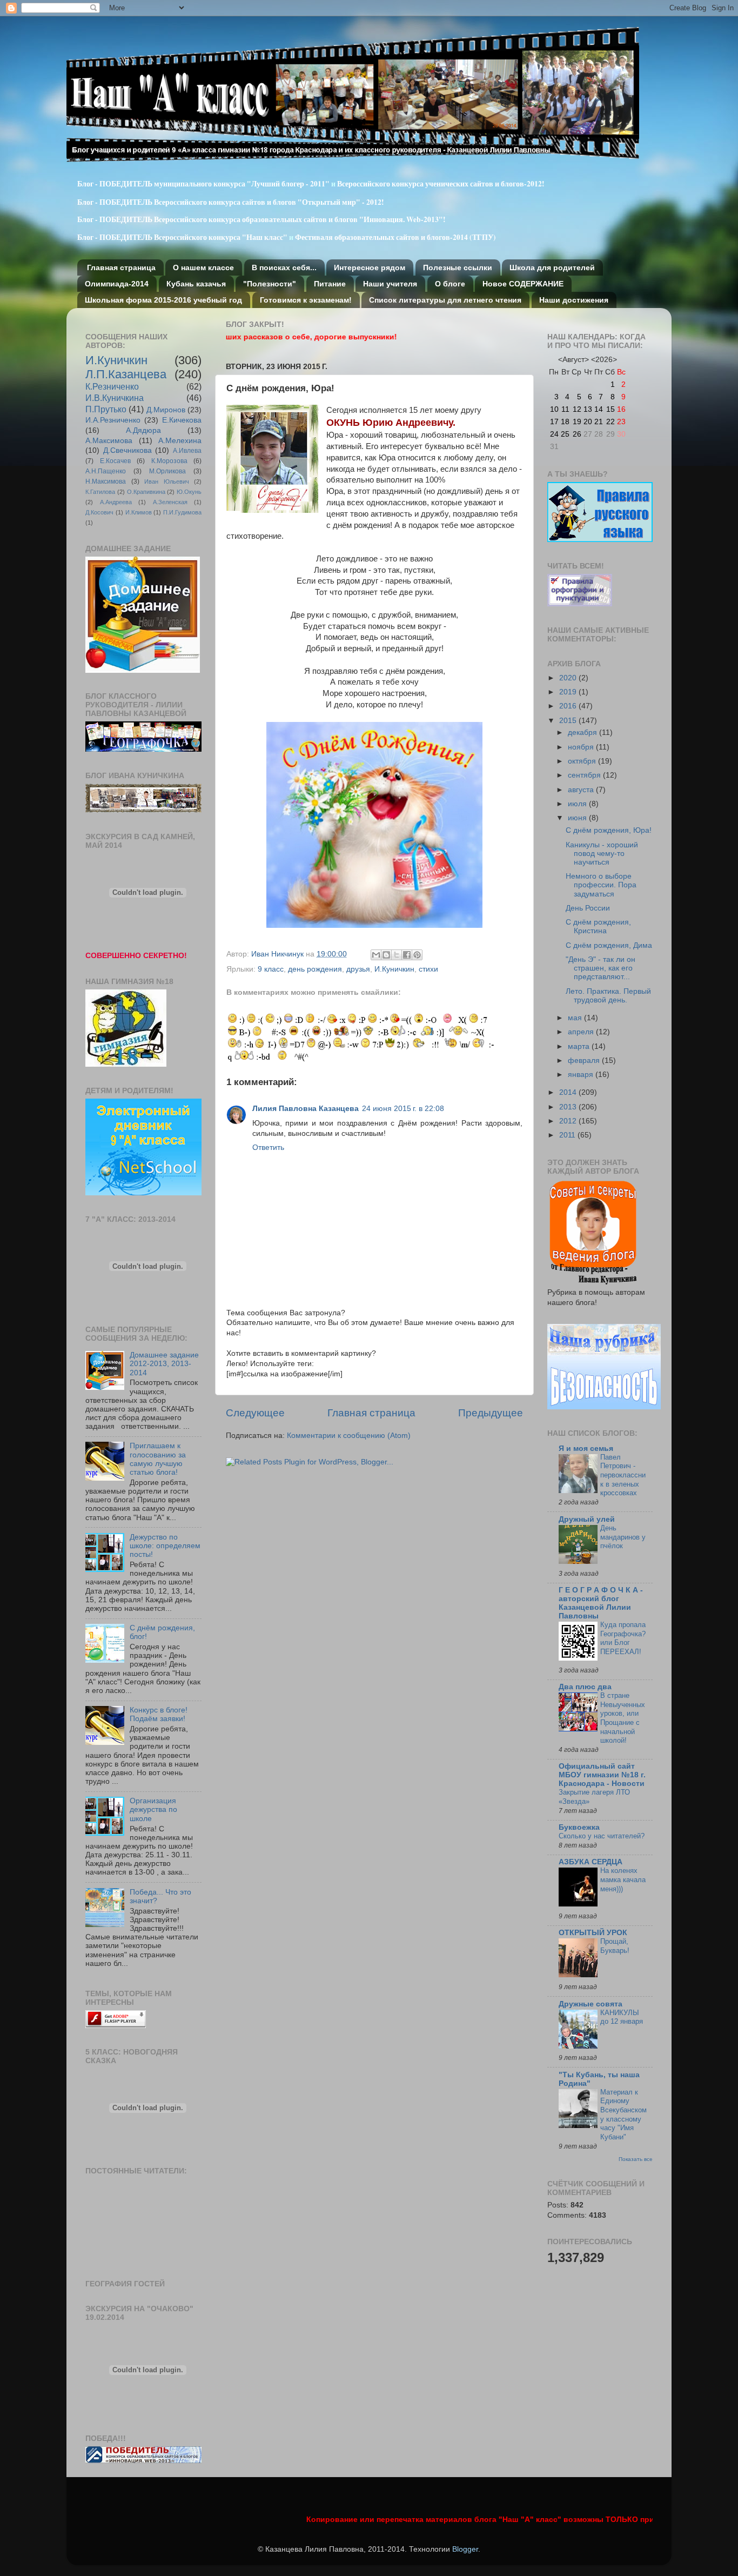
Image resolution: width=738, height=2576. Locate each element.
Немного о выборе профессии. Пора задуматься (601, 885)
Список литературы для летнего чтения (445, 300)
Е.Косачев (115, 461)
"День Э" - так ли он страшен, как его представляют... (601, 968)
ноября (582, 747)
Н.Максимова (106, 481)
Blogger (465, 2549)
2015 (569, 721)
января (582, 1075)
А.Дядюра (143, 430)
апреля (582, 1032)
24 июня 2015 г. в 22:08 (403, 1109)
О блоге (450, 284)
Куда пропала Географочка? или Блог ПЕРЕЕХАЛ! (623, 1638)
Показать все (636, 2159)
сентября (585, 775)
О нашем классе (203, 267)
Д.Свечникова (128, 450)
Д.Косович (99, 512)
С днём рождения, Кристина (598, 926)
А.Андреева (116, 502)
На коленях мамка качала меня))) (623, 1879)
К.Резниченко (112, 386)
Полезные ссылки (458, 267)
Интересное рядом (370, 267)
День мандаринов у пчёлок (623, 1537)
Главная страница (121, 267)
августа (582, 790)
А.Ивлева (187, 451)
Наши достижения (574, 300)
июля (578, 804)
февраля (585, 1060)
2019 (569, 692)
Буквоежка (579, 1827)
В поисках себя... (284, 267)
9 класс (271, 969)
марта (580, 1046)
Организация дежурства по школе (153, 1809)
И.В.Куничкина (115, 398)
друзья (358, 969)
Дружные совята (591, 2004)
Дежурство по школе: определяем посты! (165, 1546)
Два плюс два (585, 1687)
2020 (569, 678)
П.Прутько (106, 409)
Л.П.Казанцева (126, 374)
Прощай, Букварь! (615, 1946)
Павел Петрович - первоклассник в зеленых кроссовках (623, 1475)
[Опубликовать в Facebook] (407, 955)
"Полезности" (270, 284)
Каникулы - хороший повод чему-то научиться (602, 854)
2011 (568, 1135)
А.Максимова (109, 441)
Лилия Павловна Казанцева (306, 1109)
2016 (569, 706)
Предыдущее (491, 1413)
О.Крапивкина (146, 492)
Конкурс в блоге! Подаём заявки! (159, 1714)
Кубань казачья (196, 284)
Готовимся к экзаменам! (306, 300)
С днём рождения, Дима (609, 945)
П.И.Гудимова (182, 512)
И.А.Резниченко (113, 420)
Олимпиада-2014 (117, 284)
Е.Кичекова (182, 420)
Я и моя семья (586, 1448)
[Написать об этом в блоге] (386, 955)
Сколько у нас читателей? (602, 1836)
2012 (569, 1121)
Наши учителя (390, 284)
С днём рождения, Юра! (609, 830)
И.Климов (139, 512)
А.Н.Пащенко (106, 471)
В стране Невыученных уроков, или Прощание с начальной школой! (623, 1718)
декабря (583, 732)
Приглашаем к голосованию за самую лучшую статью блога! (158, 1459)
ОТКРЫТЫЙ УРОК (593, 1933)
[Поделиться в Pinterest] (417, 955)
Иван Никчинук (279, 954)
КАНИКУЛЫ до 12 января (622, 2017)
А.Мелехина (180, 441)
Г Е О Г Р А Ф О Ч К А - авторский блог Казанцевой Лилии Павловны (601, 1603)
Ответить (268, 1148)
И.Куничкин (394, 969)
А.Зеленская (170, 502)
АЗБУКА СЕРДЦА (591, 1862)
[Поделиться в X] (397, 955)
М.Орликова (167, 471)
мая (576, 1018)
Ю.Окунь (189, 492)
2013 (569, 1107)
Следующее (255, 1413)
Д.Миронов (166, 410)
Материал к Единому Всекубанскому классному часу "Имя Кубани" (623, 2115)
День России (588, 908)
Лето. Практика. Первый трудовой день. (608, 996)
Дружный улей (587, 1519)
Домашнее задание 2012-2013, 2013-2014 (164, 1364)
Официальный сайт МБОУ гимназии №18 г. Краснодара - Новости (602, 1775)
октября (583, 761)
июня (578, 818)
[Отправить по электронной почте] (376, 955)
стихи (428, 969)
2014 (569, 1092)
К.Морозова (169, 461)
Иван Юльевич (167, 481)
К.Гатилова (100, 492)
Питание (330, 284)
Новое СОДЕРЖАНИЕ (523, 284)
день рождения (315, 969)
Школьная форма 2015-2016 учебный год (163, 300)
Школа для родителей (552, 267)
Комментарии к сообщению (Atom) (349, 1436)
